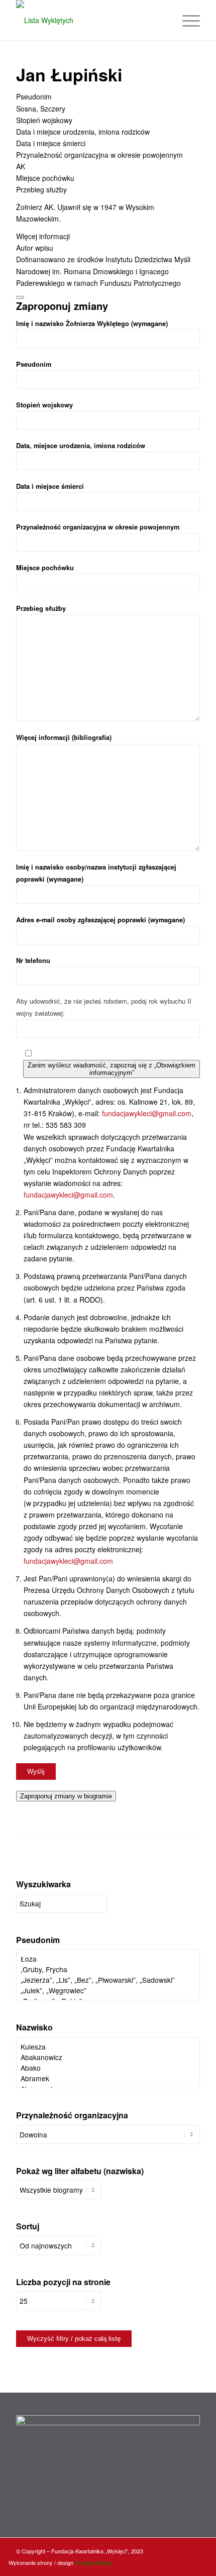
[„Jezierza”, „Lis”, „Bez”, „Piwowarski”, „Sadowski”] (108, 1980)
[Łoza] (108, 1959)
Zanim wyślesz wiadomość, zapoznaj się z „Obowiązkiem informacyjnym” (112, 1069)
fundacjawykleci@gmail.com (147, 1113)
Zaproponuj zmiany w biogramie (66, 1796)
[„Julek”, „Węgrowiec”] (108, 1991)
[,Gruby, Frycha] (108, 1969)
